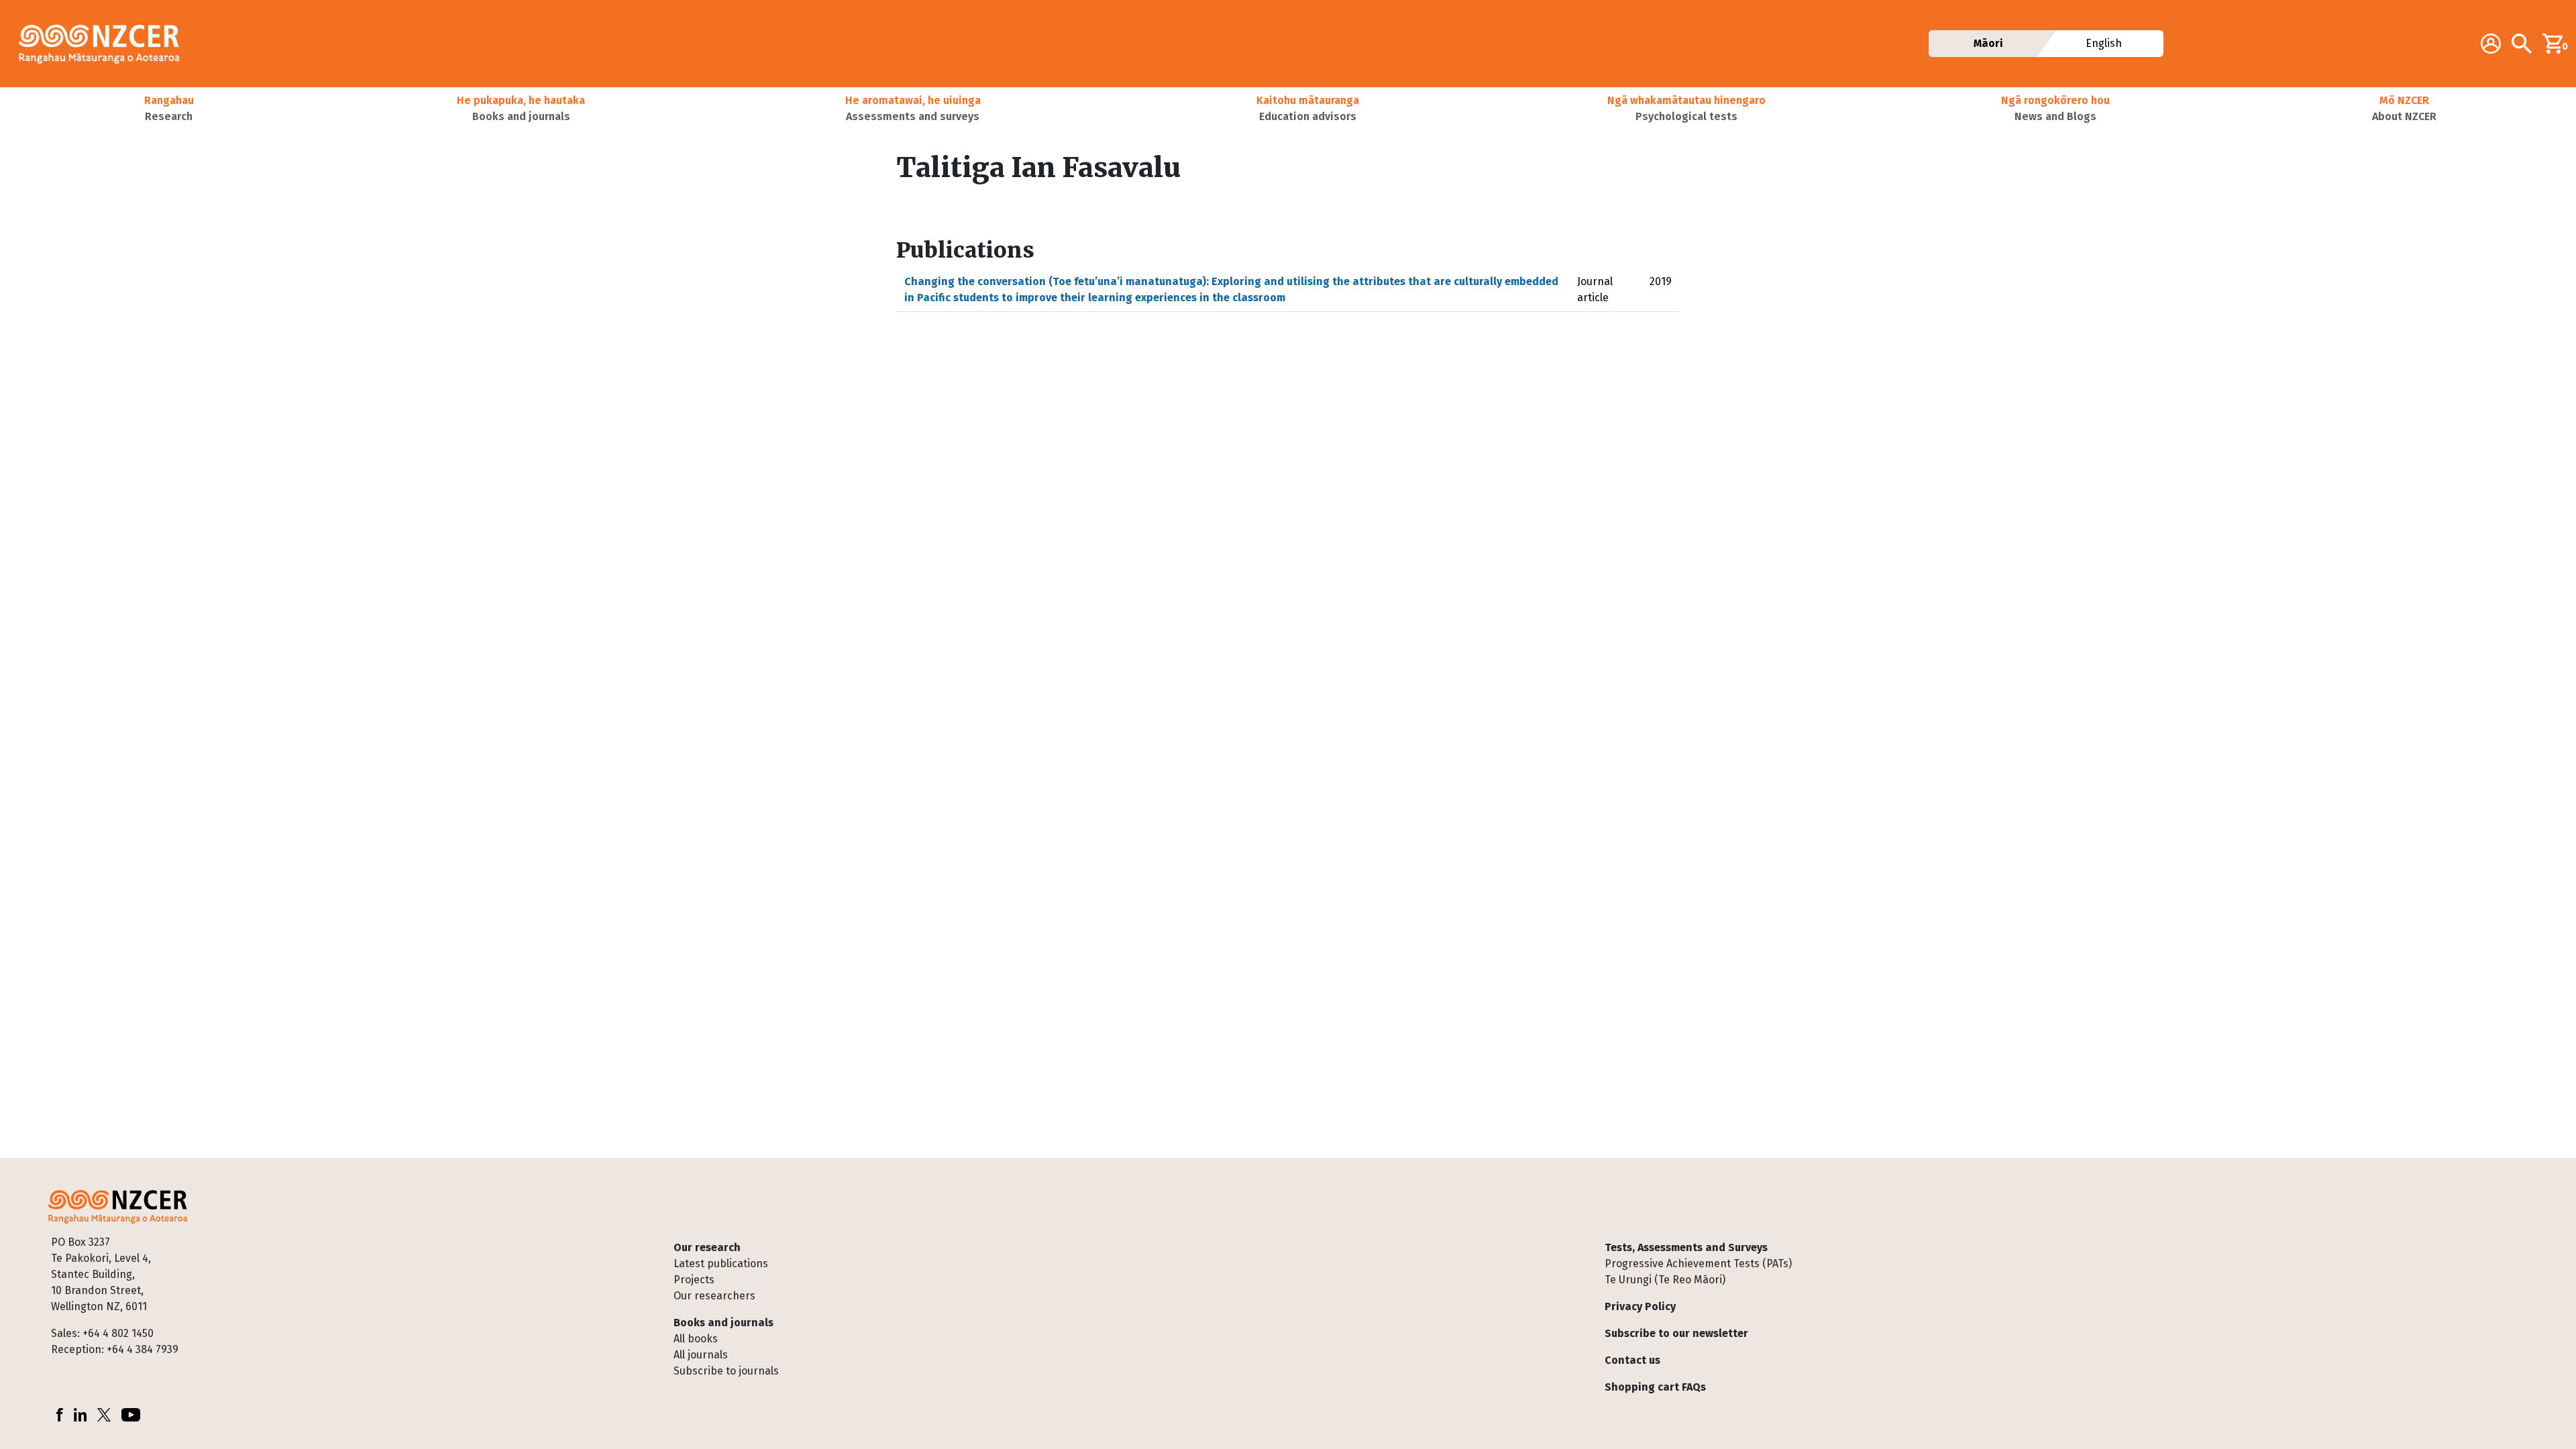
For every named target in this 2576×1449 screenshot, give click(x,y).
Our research (707, 1247)
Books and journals (723, 1323)
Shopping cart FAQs (1655, 1387)
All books (696, 1339)
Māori (1988, 43)
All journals (701, 1355)
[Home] (105, 44)
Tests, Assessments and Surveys (1686, 1247)
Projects (694, 1280)
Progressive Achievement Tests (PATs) (1698, 1264)
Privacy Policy (1640, 1306)
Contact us (1632, 1360)
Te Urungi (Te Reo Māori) (1665, 1280)
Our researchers (714, 1296)
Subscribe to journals (726, 1371)
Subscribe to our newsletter (1676, 1333)
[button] (169, 109)
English (2104, 43)
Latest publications (721, 1264)
